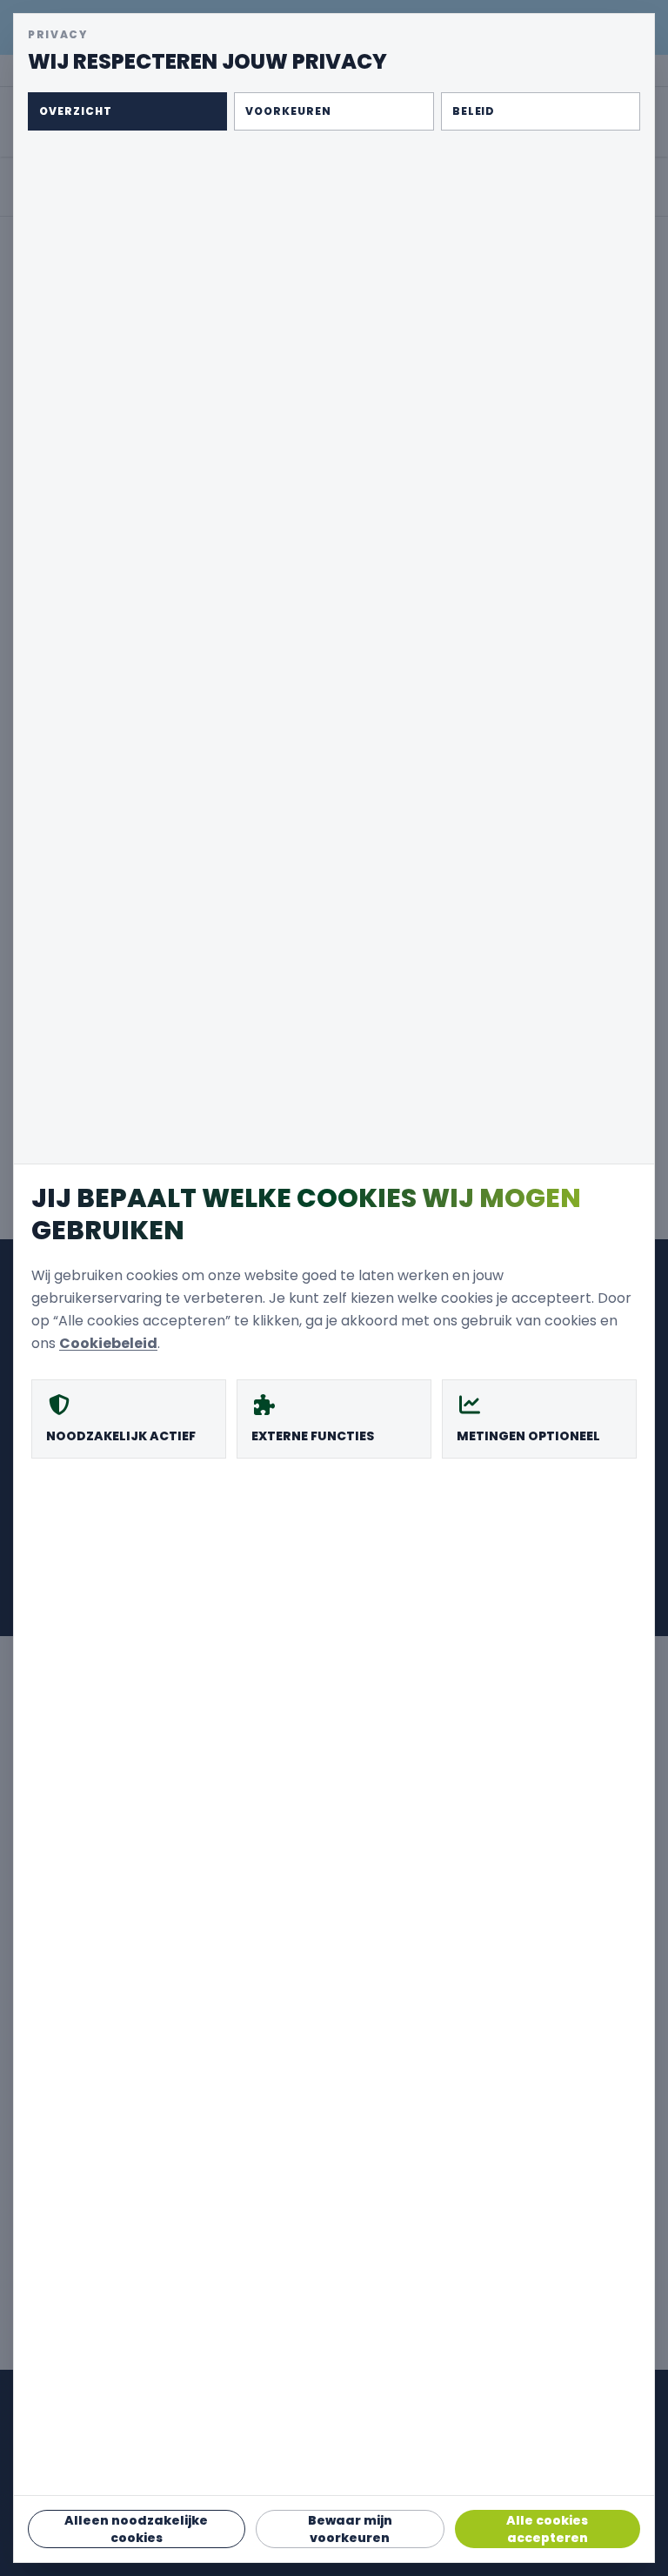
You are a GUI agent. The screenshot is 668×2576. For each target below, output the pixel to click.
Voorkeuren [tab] (288, 111)
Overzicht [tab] (76, 111)
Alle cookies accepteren (547, 2529)
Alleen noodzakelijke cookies (136, 2529)
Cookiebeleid (108, 1343)
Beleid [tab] (474, 111)
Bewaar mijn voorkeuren (350, 2529)
